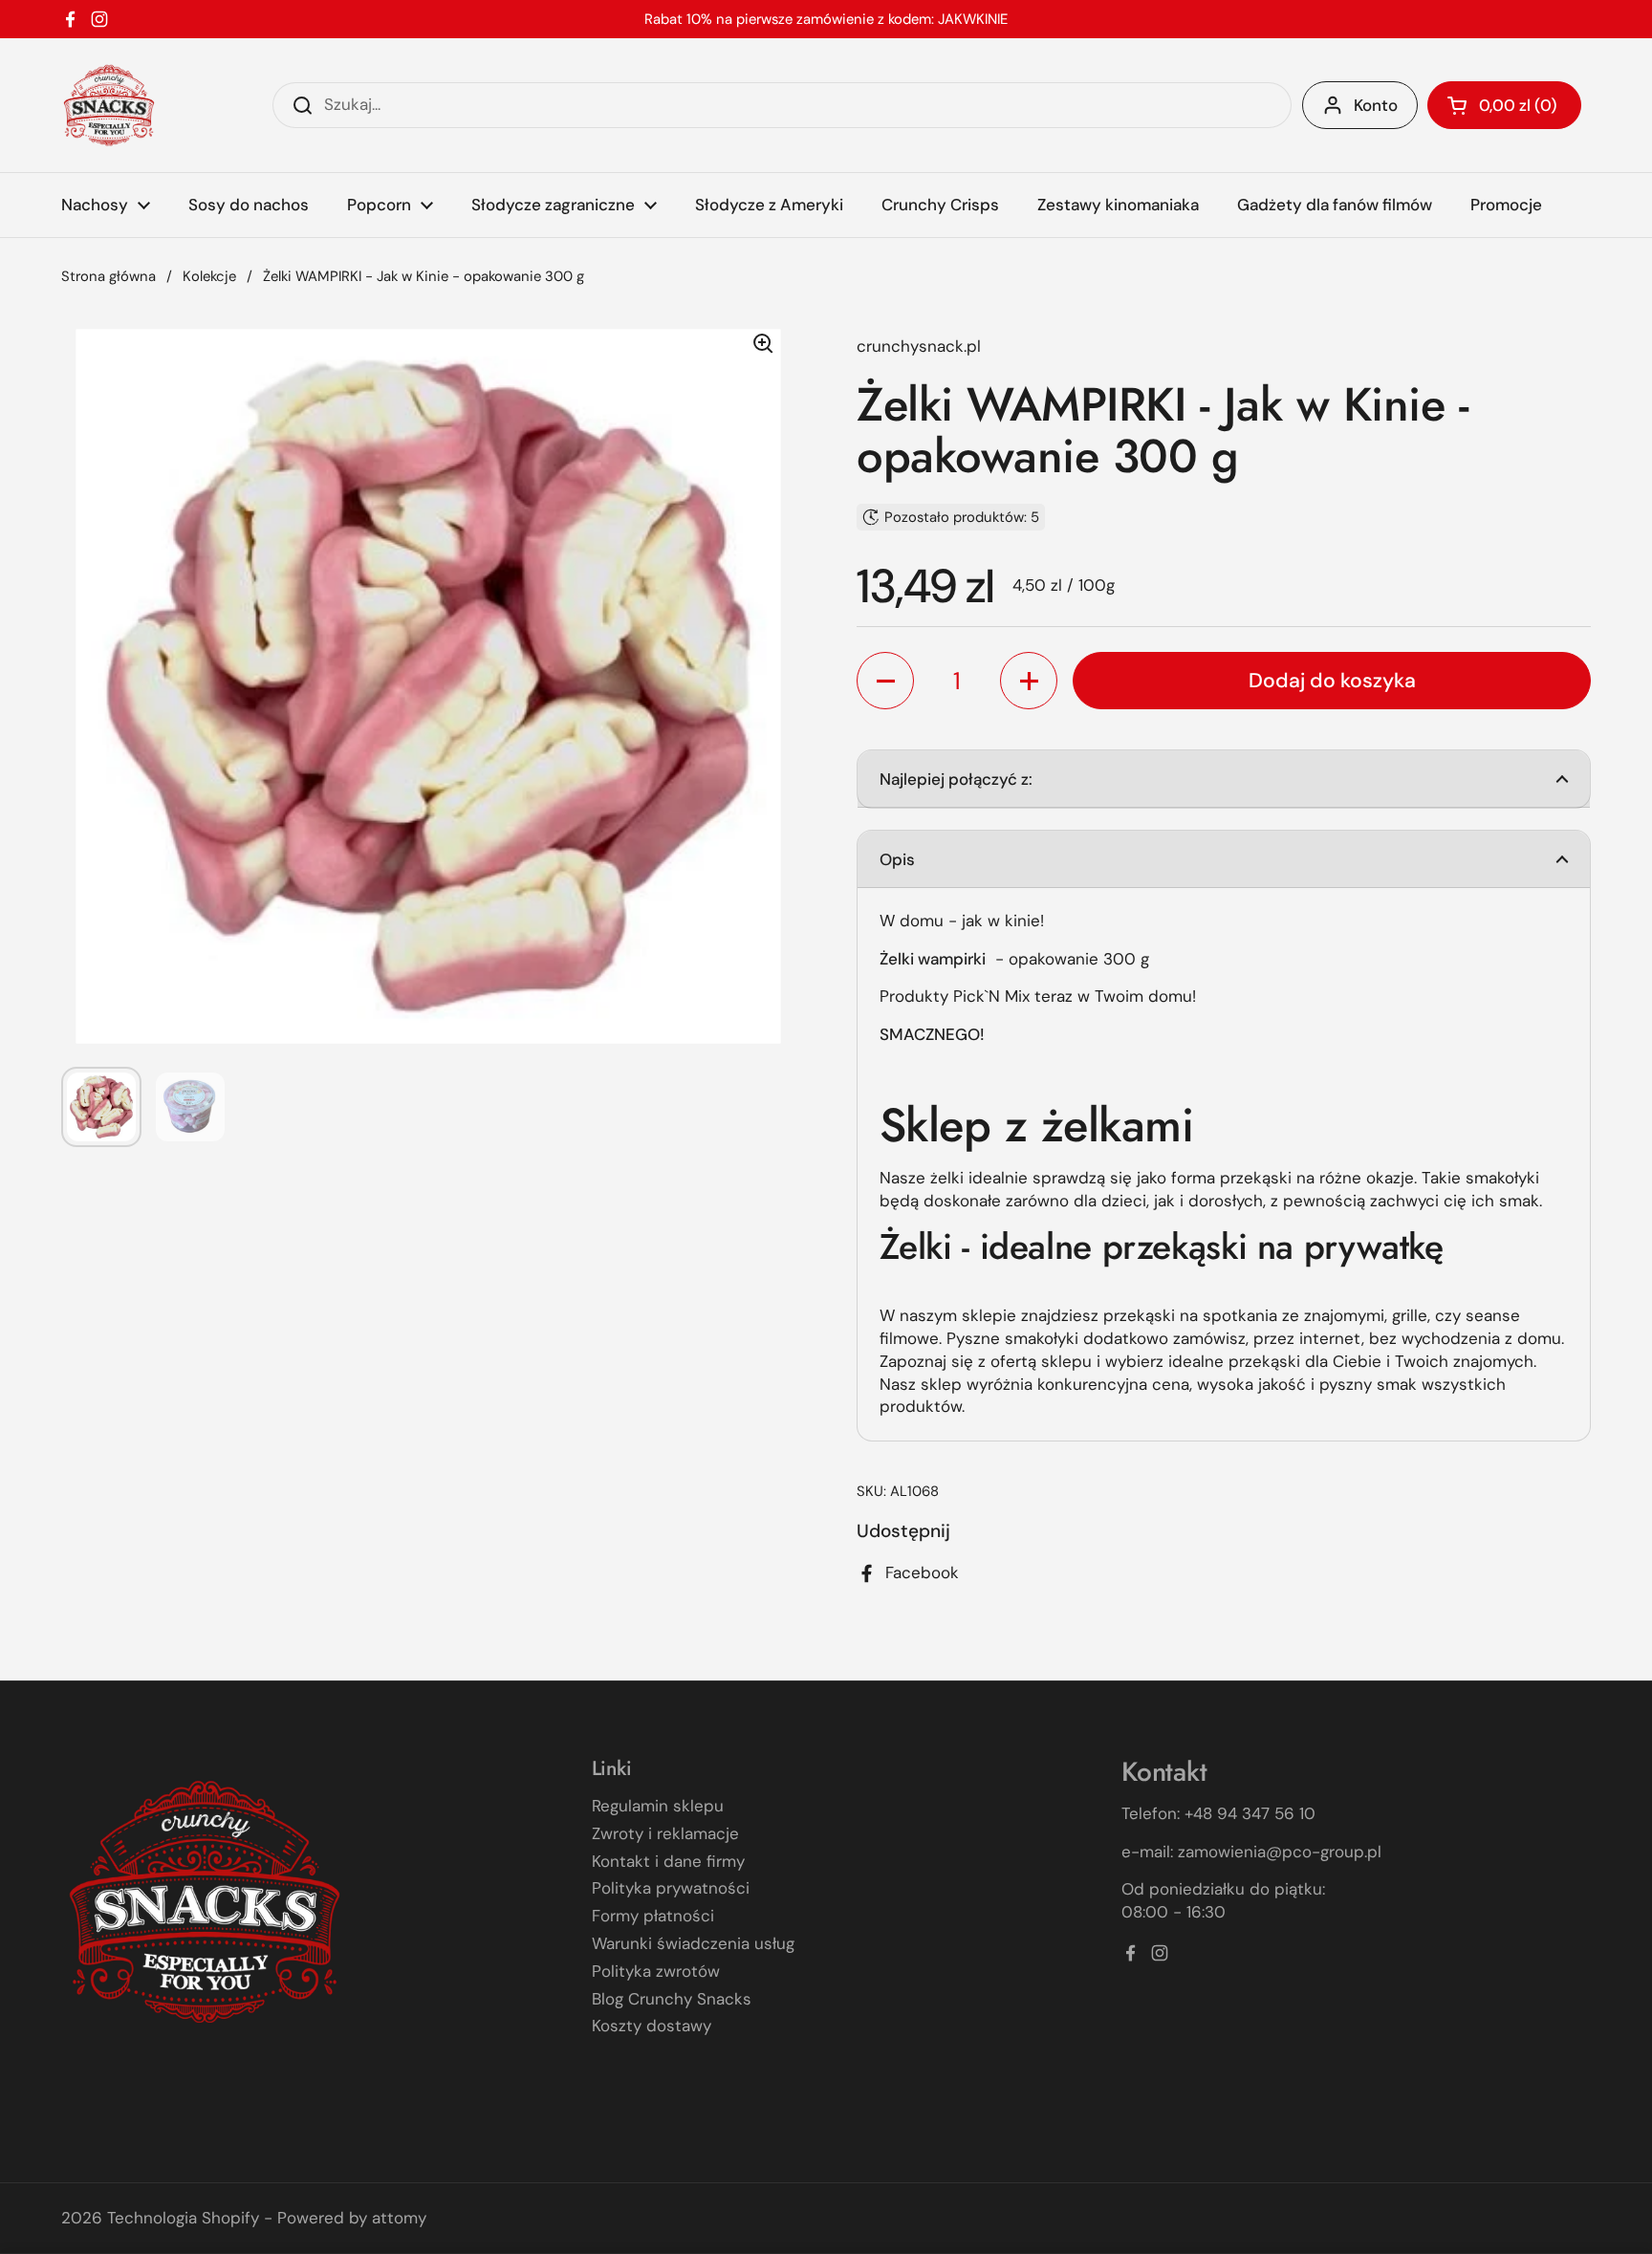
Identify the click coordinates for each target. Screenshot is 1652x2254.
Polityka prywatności (671, 1888)
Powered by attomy (352, 2218)
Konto (1376, 105)
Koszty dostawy (652, 2026)
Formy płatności (653, 1916)
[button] (1504, 105)
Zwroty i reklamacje (665, 1833)
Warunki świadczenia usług (693, 1943)
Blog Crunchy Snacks (672, 1999)
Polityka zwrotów (656, 1971)
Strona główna (109, 276)
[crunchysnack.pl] (109, 105)
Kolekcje (209, 276)
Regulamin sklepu (658, 1806)
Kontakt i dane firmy (668, 1861)
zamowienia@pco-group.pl (1280, 1852)
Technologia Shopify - (190, 2218)
